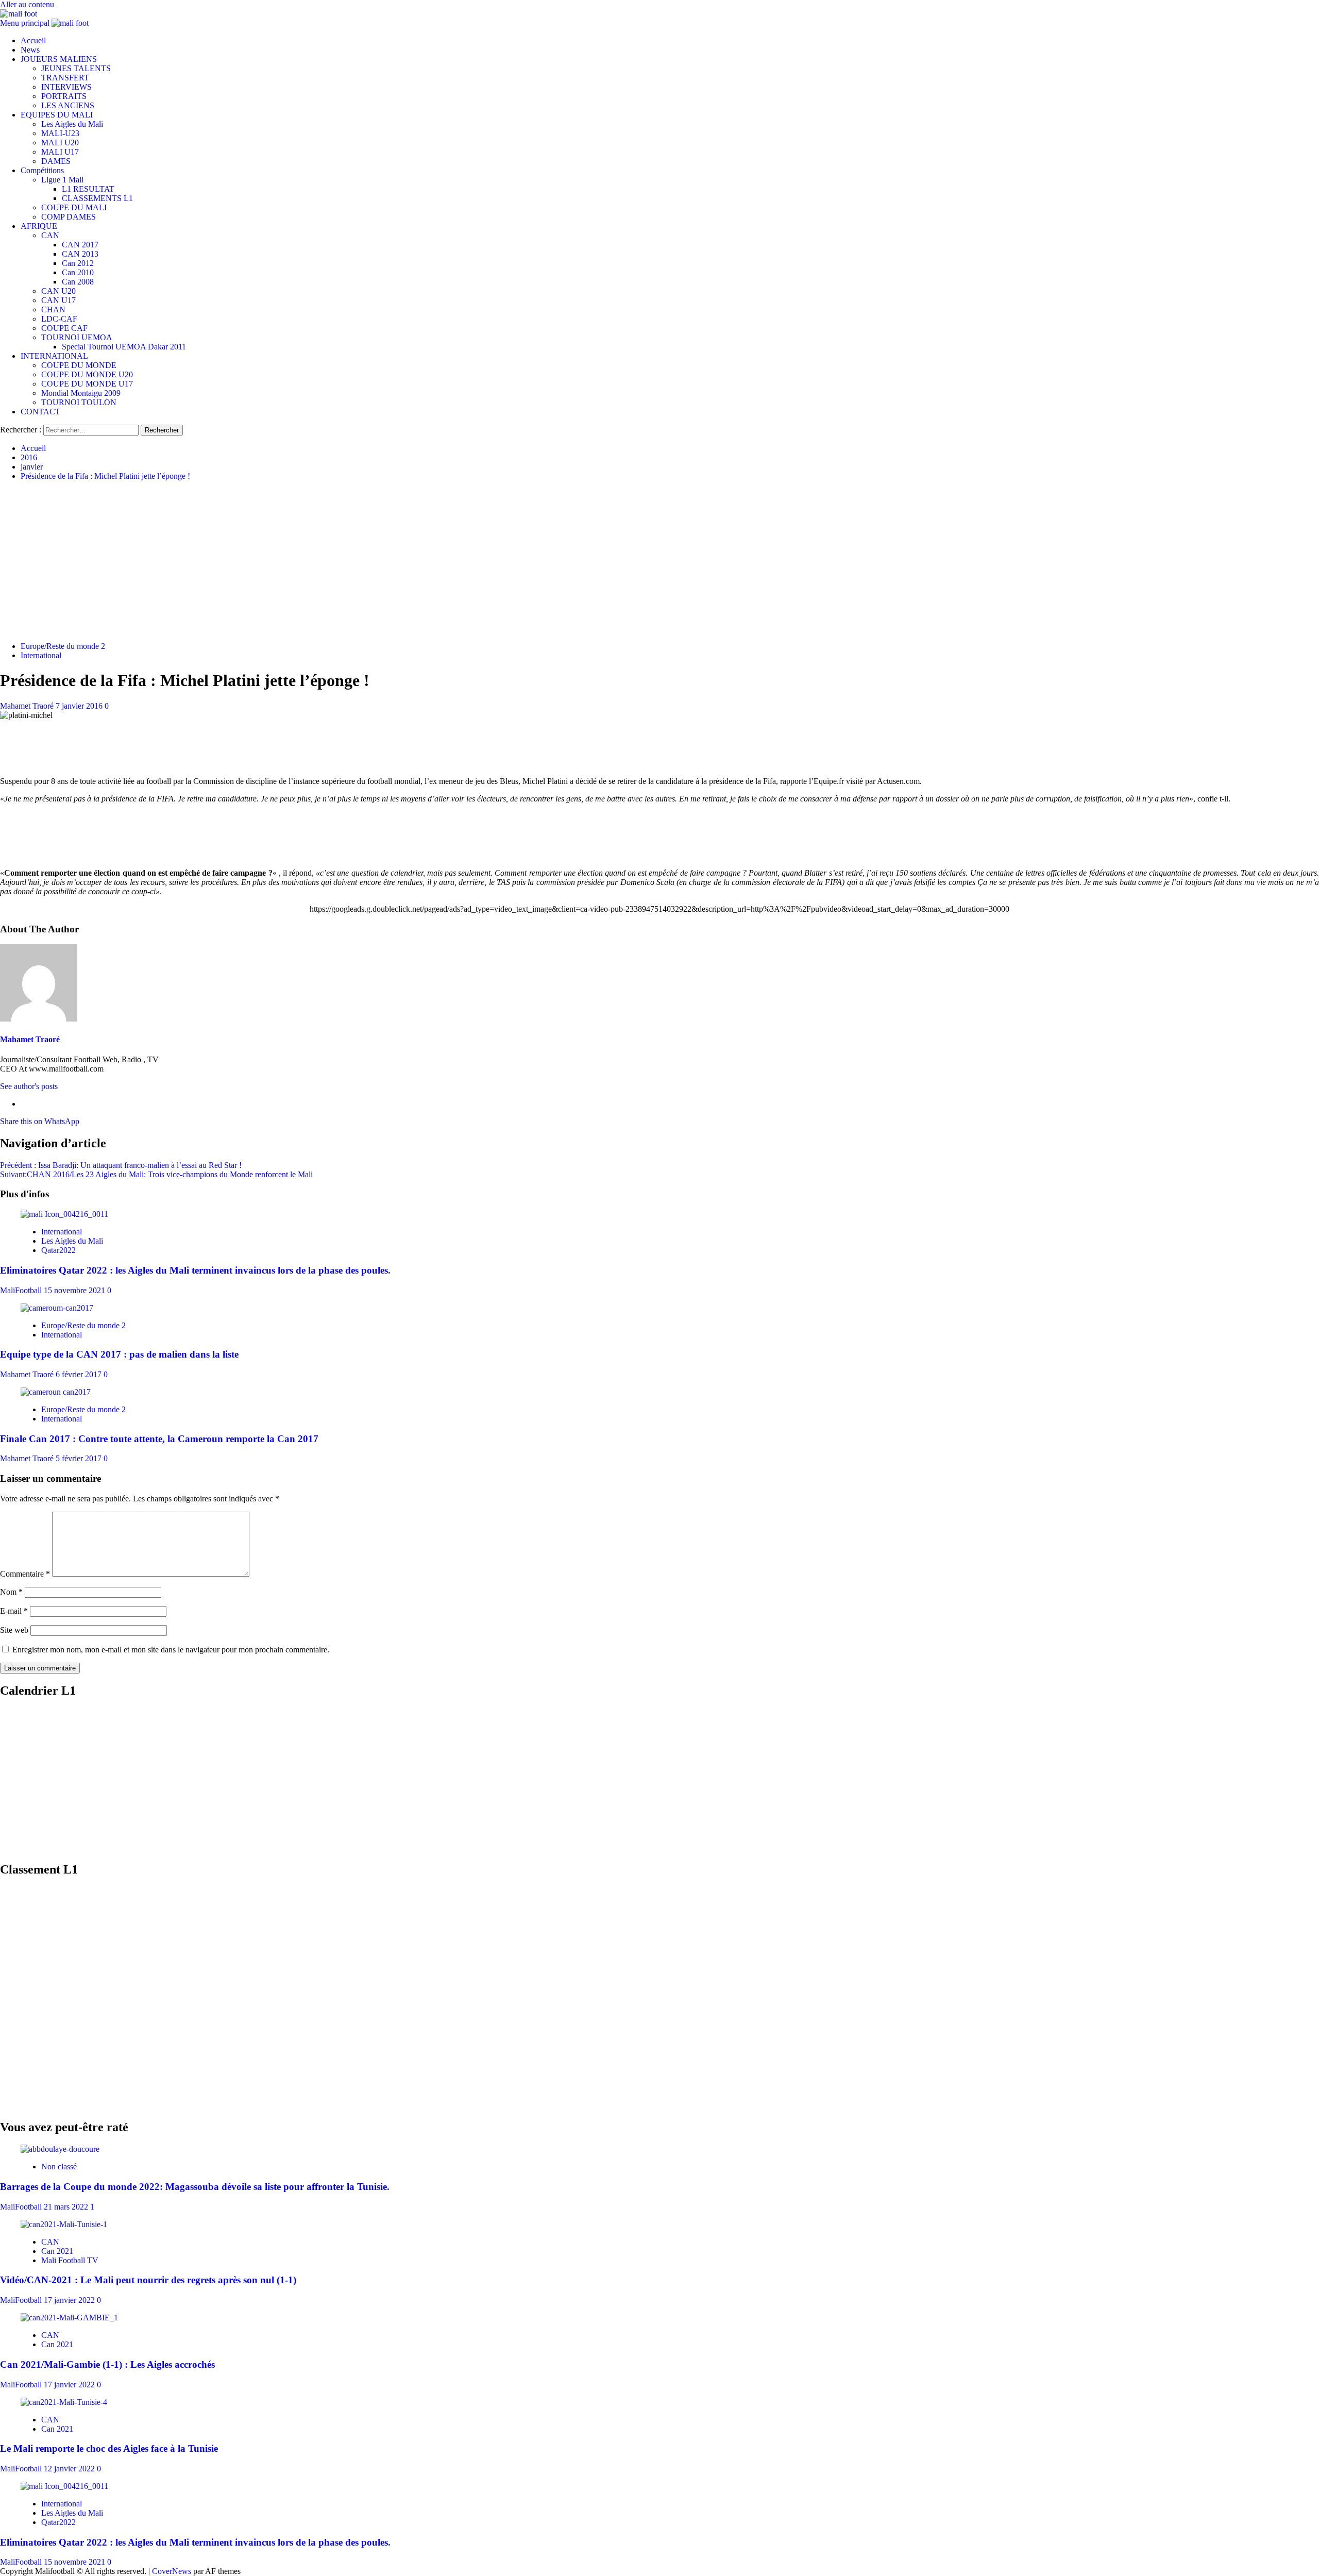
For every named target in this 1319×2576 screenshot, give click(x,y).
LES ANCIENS (68, 105)
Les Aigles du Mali (72, 124)
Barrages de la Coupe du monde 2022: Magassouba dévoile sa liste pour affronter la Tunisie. (195, 2187)
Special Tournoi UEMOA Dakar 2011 (124, 347)
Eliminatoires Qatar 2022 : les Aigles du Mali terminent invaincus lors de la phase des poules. (195, 1270)
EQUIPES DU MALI (57, 115)
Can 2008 (78, 282)
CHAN (53, 310)
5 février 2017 (80, 1458)
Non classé (59, 2167)
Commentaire (25, 1574)
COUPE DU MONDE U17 (87, 384)
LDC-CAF (59, 319)
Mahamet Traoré (28, 706)
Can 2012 (78, 263)
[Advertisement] (659, 561)
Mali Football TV (70, 2260)
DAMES (56, 161)
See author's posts (29, 1086)
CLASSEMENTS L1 (97, 198)
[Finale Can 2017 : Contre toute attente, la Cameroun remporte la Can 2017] (56, 1392)
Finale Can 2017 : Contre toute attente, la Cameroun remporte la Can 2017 (159, 1439)
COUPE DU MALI (74, 207)
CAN (50, 235)
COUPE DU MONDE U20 (87, 374)
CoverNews (172, 2571)
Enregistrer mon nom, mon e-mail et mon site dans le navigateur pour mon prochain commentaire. (171, 1650)
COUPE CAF (64, 328)
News (30, 50)
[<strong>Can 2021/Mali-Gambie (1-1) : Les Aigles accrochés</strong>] (69, 2318)
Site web (14, 1630)
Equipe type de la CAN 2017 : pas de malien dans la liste (119, 1354)
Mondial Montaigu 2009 (81, 393)
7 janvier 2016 (80, 706)
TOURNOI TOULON (79, 402)
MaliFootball (22, 1290)
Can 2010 (78, 272)
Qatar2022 (58, 1250)
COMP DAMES (69, 217)
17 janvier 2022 (70, 2300)
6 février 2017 (80, 1374)
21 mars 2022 (67, 2207)
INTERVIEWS (66, 87)
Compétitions (42, 170)
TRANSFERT (65, 78)
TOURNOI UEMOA (77, 337)
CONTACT (40, 412)
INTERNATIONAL (54, 356)
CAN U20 (58, 291)
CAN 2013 (80, 254)
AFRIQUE (39, 226)
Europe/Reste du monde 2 (63, 646)
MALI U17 (60, 152)
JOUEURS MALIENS (59, 59)
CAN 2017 (80, 245)
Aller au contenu (27, 4)
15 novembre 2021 (75, 1290)
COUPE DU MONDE (79, 365)
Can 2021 (57, 2251)
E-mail (14, 1611)
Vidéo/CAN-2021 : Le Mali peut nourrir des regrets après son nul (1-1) (148, 2280)
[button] (26, 23)
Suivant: (156, 1174)
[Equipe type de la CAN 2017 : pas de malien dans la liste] (57, 1308)
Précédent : (121, 1165)
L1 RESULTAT (88, 189)
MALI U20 (60, 143)
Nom (11, 1592)
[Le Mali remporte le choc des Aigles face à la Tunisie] (64, 2402)
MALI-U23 (60, 133)
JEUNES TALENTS (76, 68)
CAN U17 (58, 300)
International (41, 655)
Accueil (33, 40)
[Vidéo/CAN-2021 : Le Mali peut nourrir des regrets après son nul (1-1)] (64, 2224)
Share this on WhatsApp (40, 1121)
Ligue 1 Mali (62, 180)
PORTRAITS (64, 96)
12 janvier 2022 (70, 2469)
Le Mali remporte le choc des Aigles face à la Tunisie (109, 2448)
